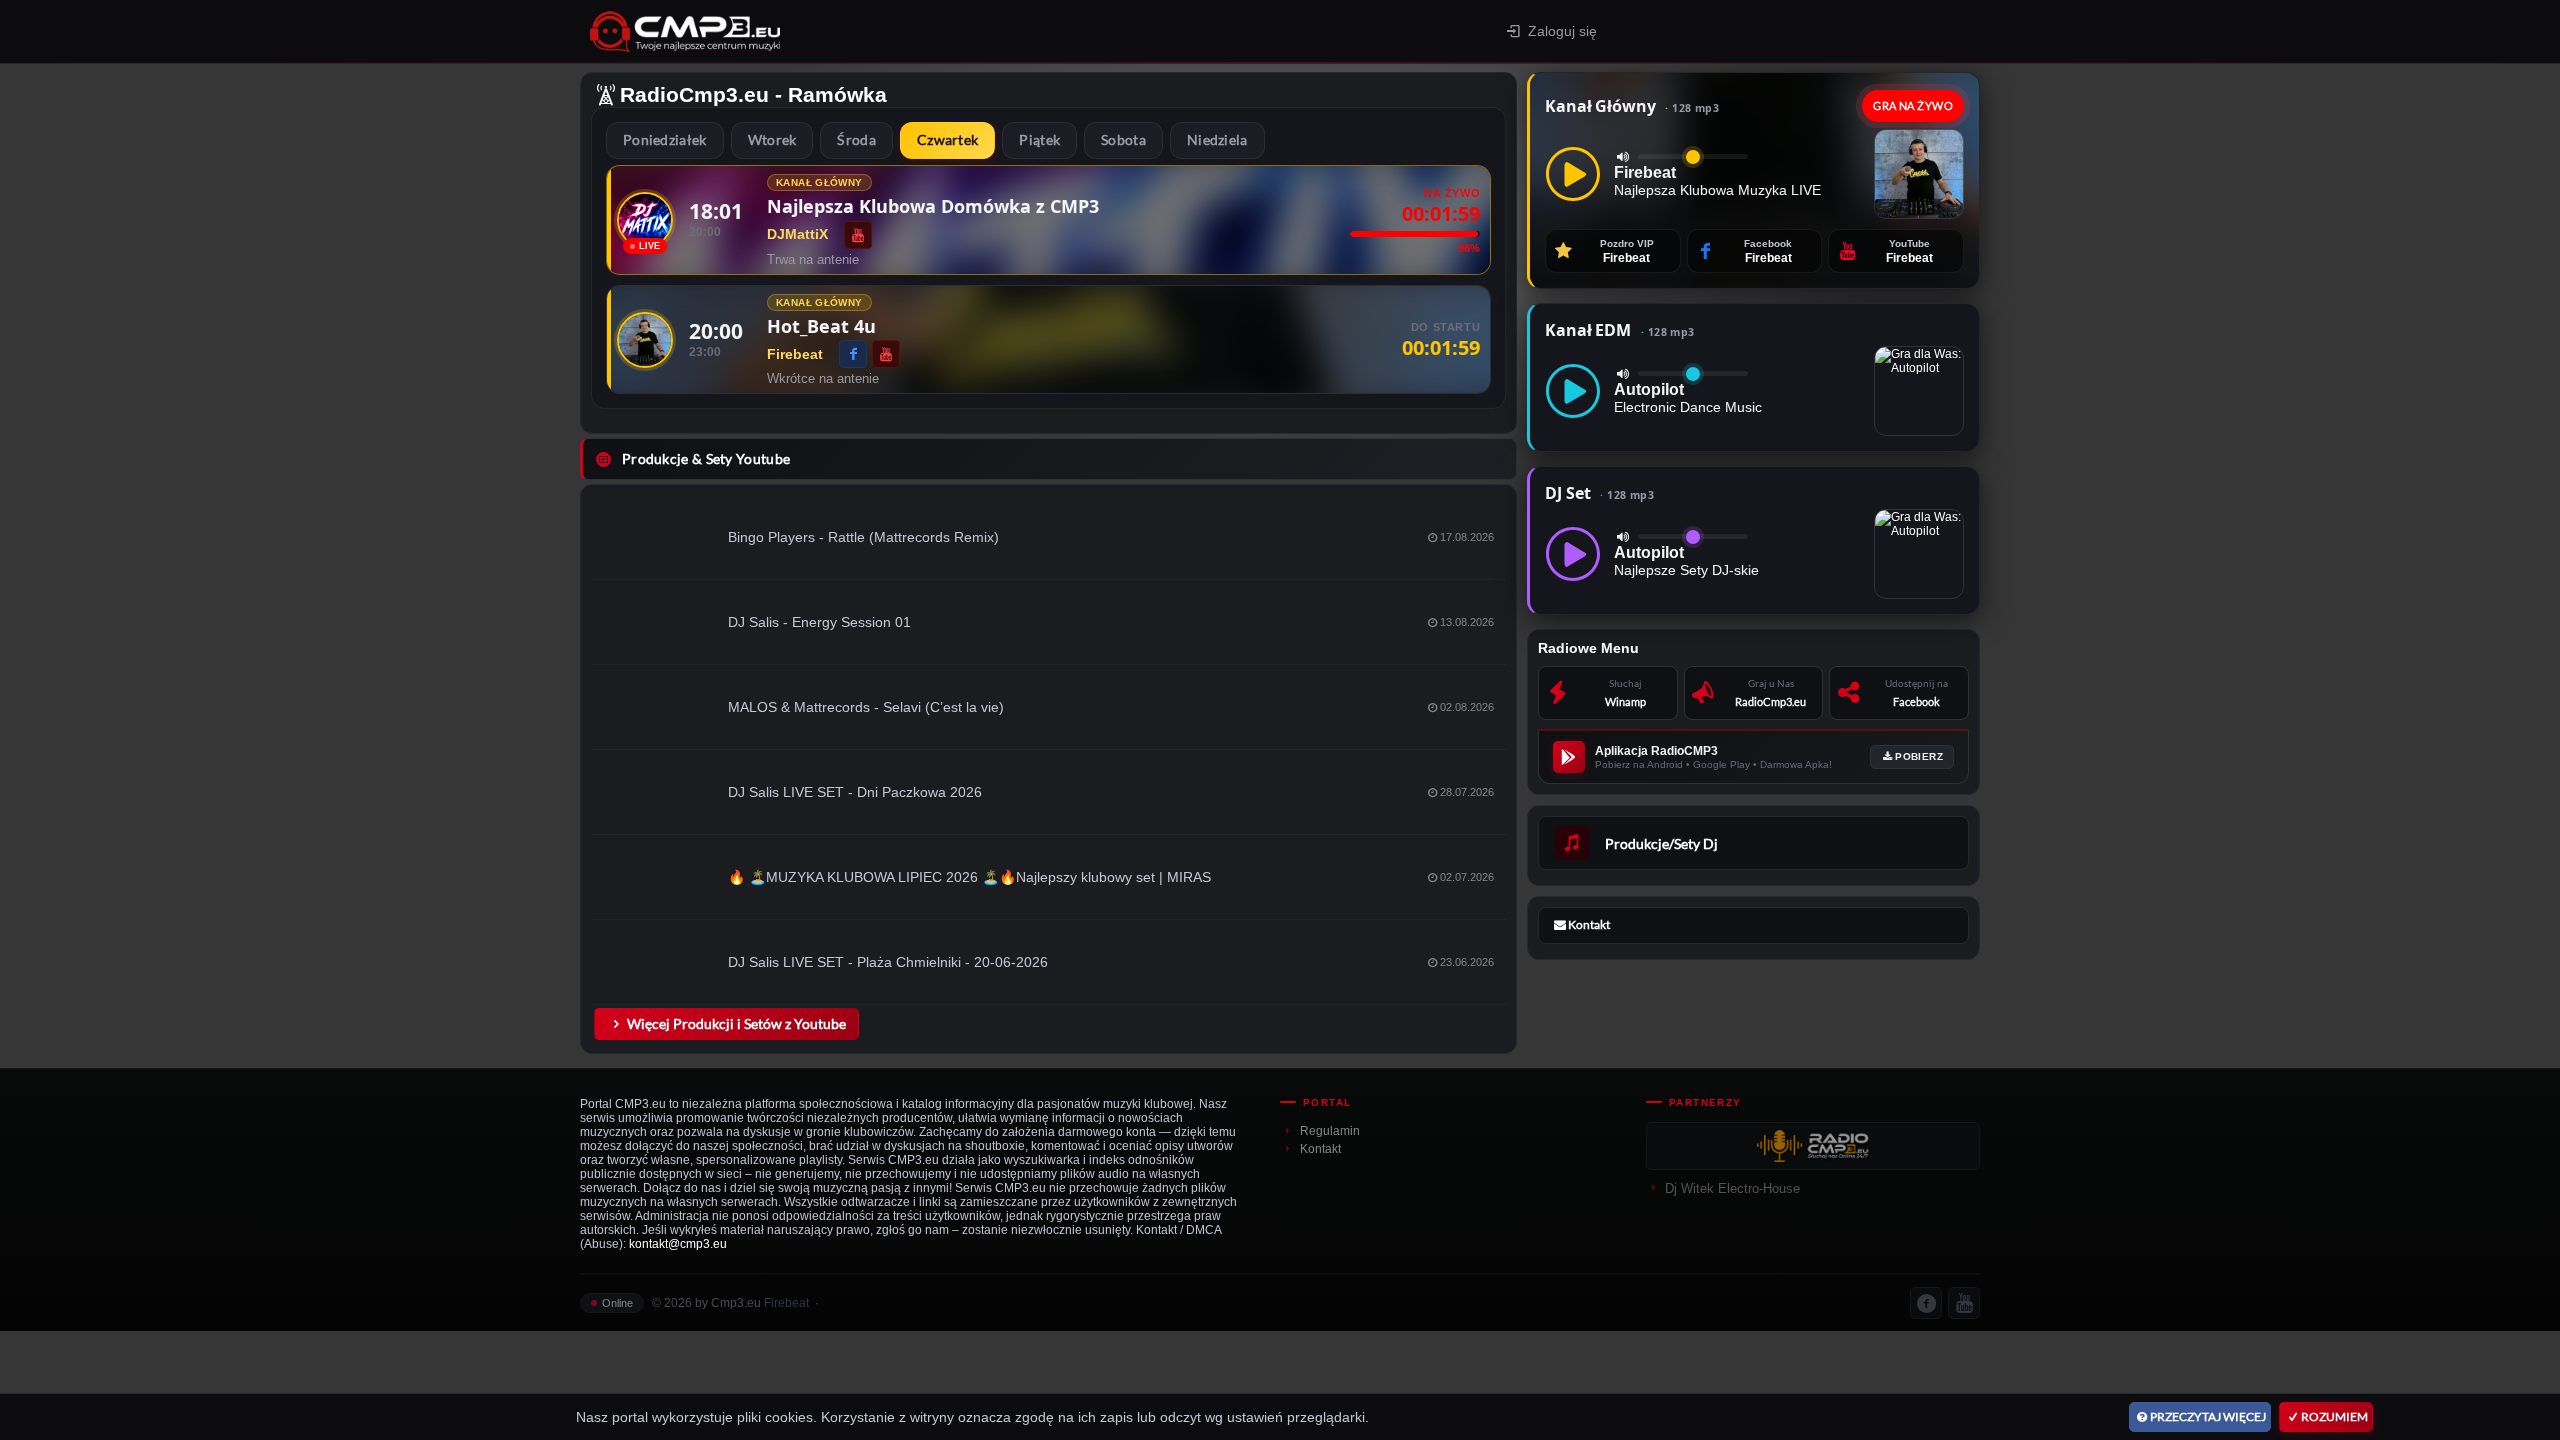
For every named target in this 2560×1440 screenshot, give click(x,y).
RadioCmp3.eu (694, 94)
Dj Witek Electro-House (1732, 1188)
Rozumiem (2334, 1416)
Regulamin (1330, 1131)
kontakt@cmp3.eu (678, 1244)
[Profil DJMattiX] (645, 220)
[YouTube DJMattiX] (858, 235)
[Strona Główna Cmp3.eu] (860, 31)
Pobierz (1919, 756)
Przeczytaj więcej (2208, 1416)
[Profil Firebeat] (645, 340)
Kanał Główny (1632, 106)
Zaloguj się (1562, 31)
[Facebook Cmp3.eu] (1926, 1303)
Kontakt (1320, 1149)
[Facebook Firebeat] (853, 354)
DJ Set (1599, 493)
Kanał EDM (1619, 330)
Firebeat (786, 1303)
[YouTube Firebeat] (886, 354)
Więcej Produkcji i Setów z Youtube (736, 1023)
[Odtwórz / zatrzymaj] (1573, 174)
